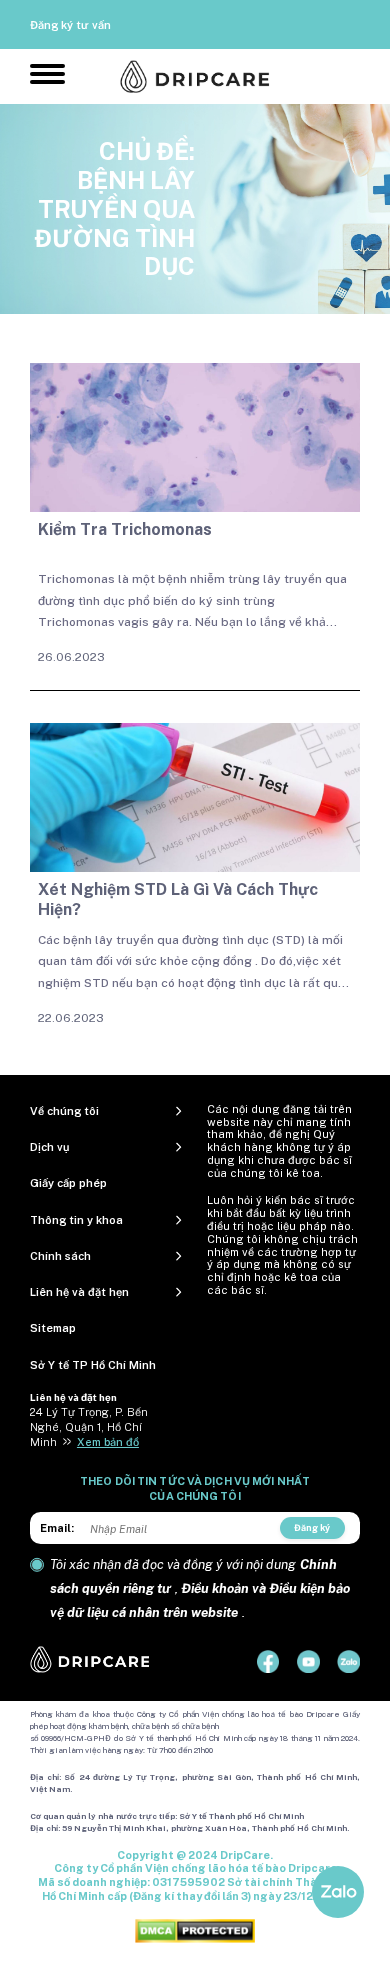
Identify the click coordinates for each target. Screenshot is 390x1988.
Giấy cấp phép (68, 1183)
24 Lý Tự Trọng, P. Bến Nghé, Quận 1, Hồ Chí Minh (89, 1427)
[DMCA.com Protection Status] (195, 1930)
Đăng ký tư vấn (70, 25)
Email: (57, 1528)
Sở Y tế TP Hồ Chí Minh (93, 1365)
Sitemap (53, 1328)
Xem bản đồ (108, 1442)
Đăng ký (312, 1527)
